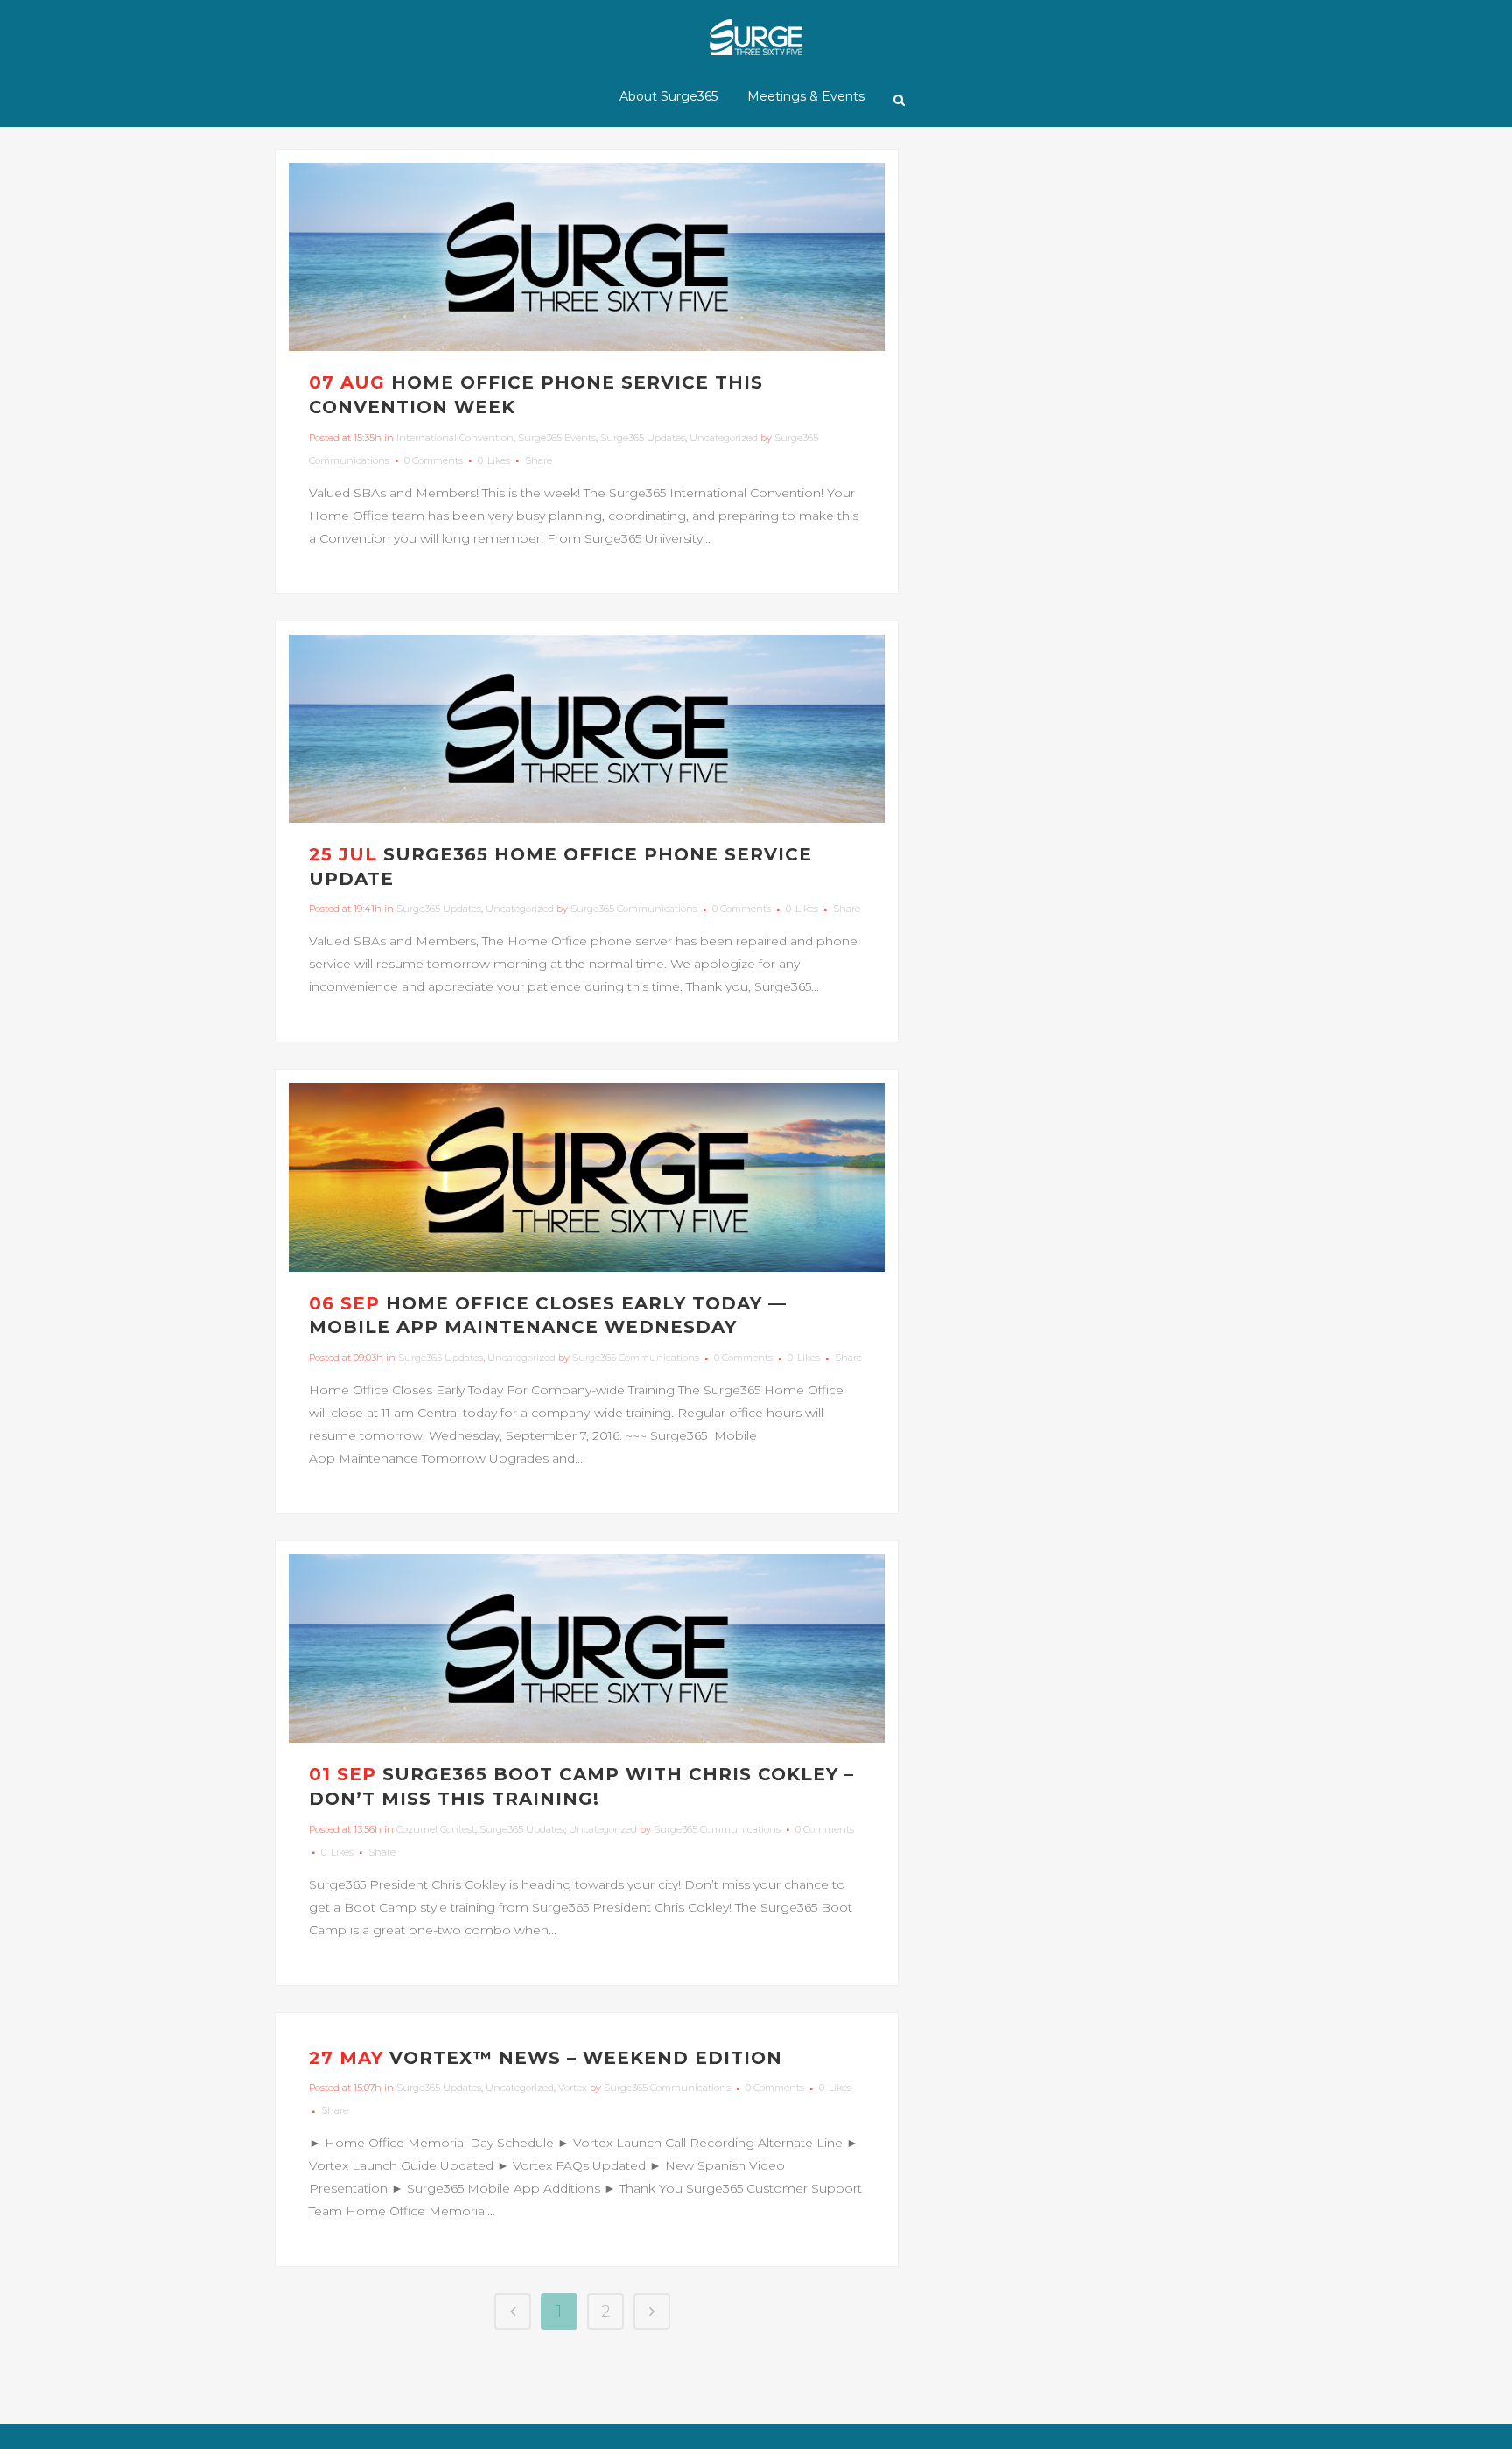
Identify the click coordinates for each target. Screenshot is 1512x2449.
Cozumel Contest (436, 1829)
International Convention (455, 438)
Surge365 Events (557, 438)
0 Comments (434, 460)
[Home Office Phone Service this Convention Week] (587, 257)
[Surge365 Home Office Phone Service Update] (587, 729)
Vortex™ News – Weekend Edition (586, 2058)
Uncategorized (724, 438)
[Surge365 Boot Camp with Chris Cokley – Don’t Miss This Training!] (587, 1649)
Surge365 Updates (643, 438)
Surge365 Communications (634, 909)
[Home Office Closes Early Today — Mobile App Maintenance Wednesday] (587, 1177)
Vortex (573, 2088)
